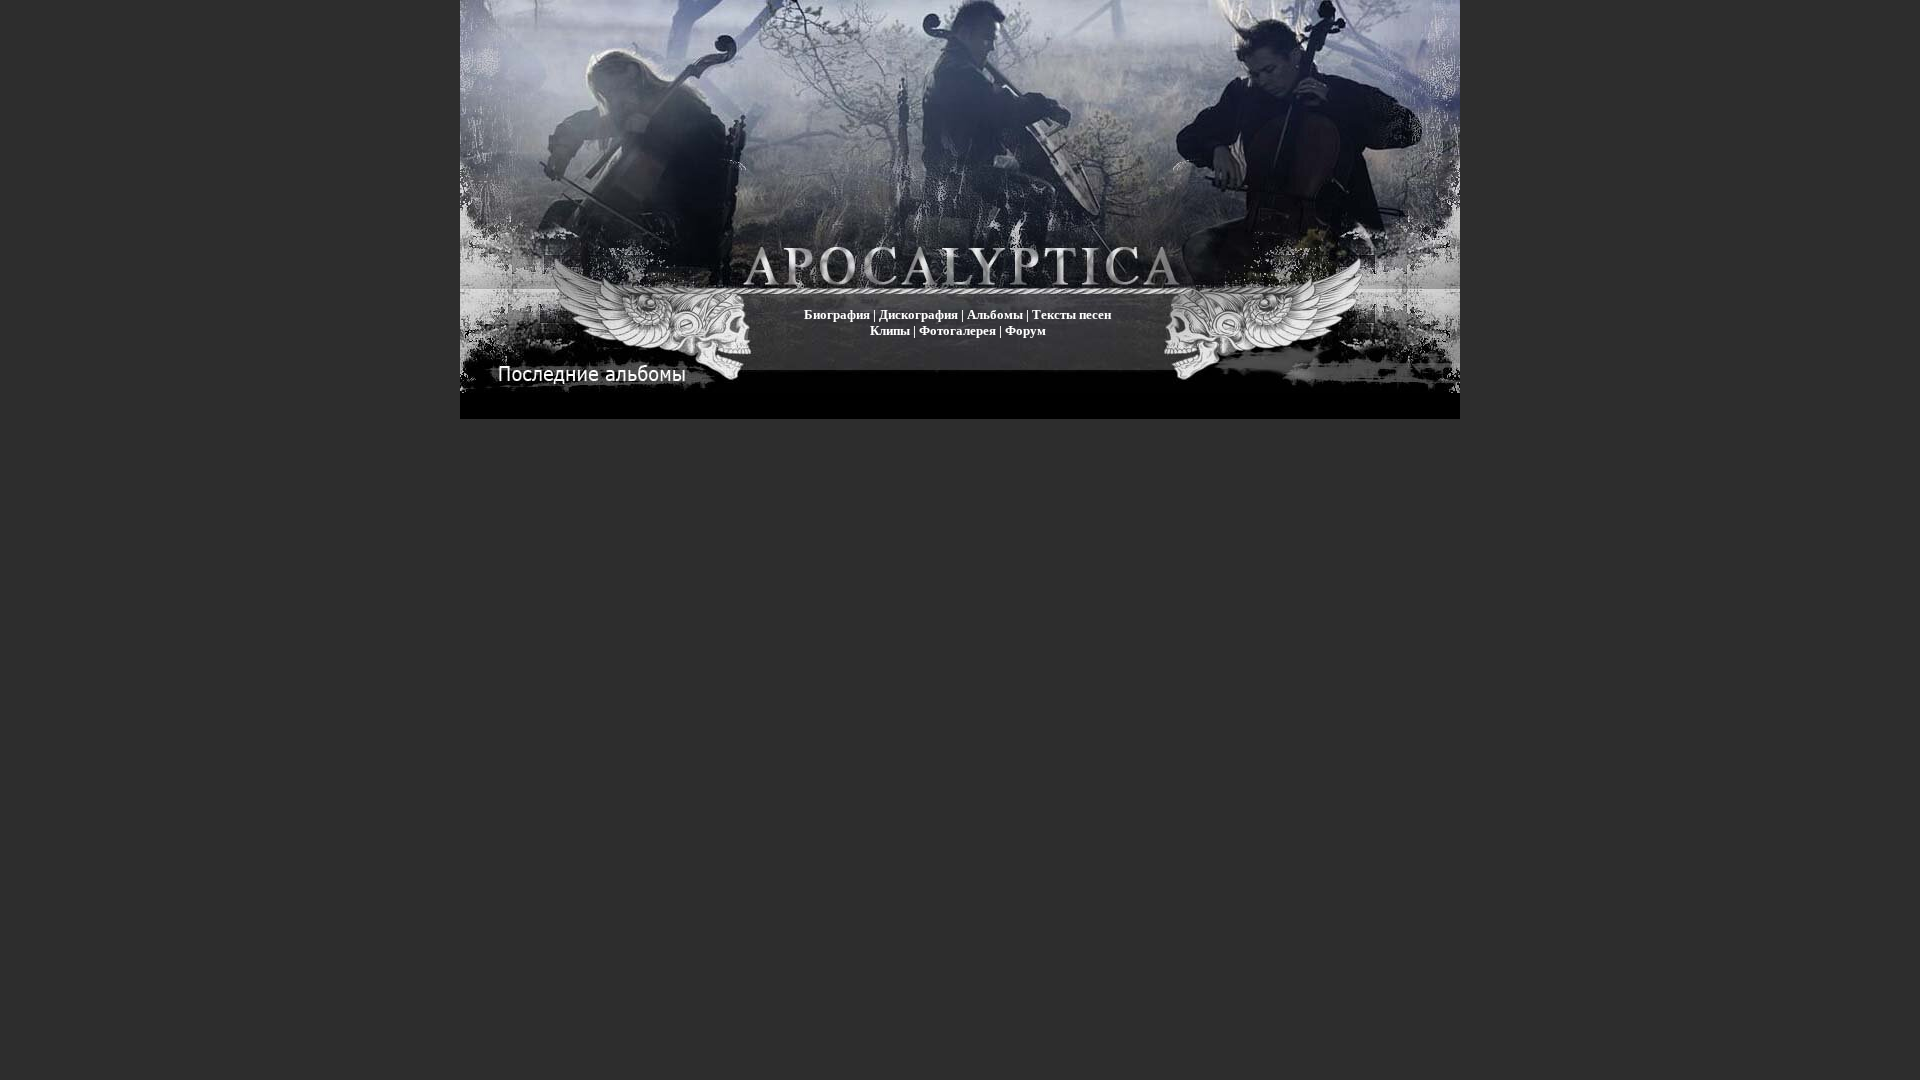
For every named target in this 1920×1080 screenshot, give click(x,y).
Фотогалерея (957, 330)
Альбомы (995, 314)
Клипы (890, 330)
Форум (1025, 330)
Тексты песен (1071, 314)
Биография (837, 314)
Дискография (918, 314)
